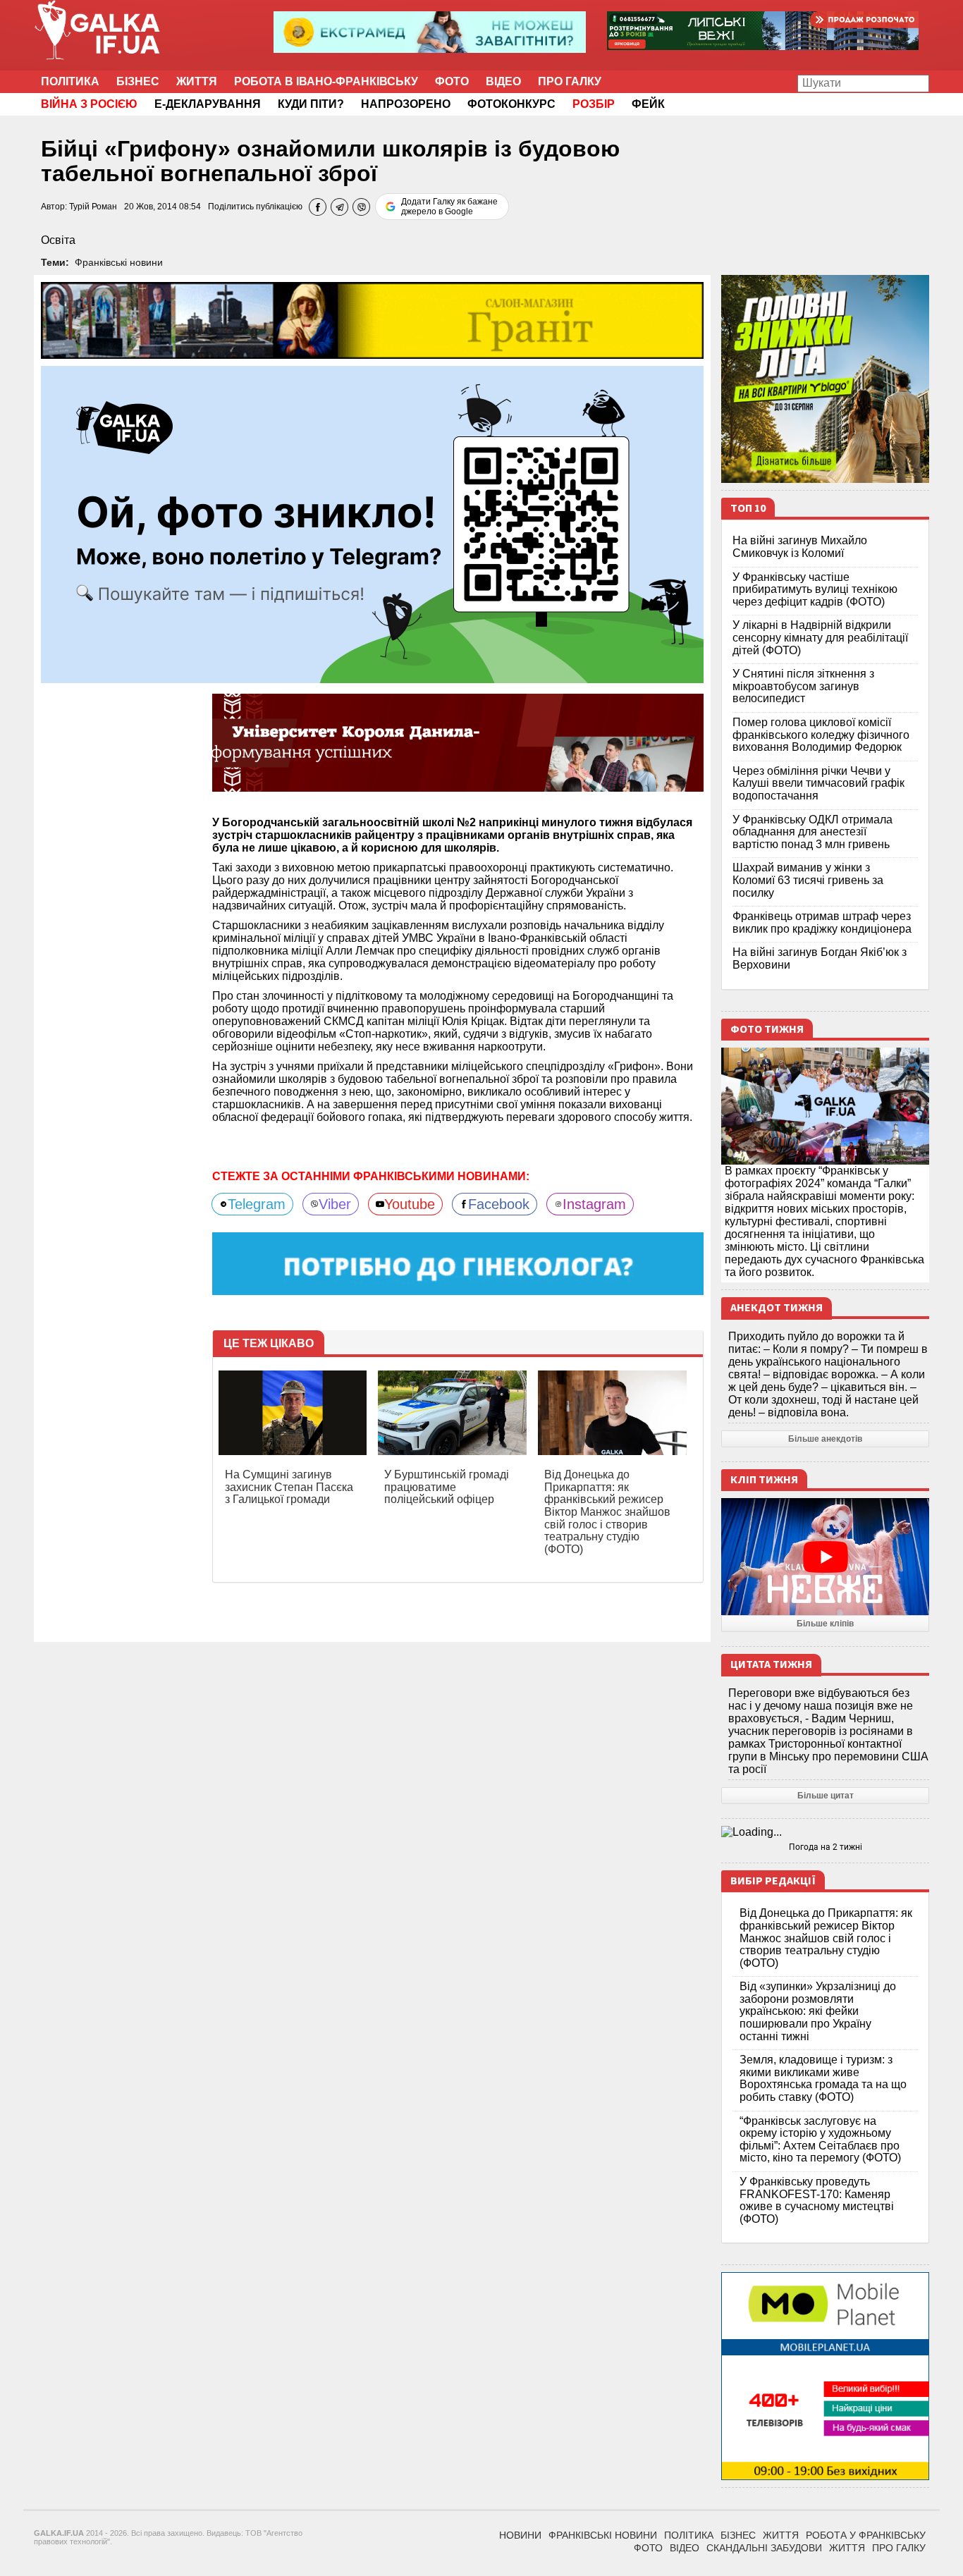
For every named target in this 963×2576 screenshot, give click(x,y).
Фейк (648, 104)
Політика (70, 81)
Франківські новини (119, 262)
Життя (197, 81)
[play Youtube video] (825, 1557)
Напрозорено (406, 104)
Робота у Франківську (866, 2535)
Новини (520, 2535)
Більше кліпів (825, 1624)
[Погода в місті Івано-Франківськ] (825, 1832)
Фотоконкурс (511, 104)
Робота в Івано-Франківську (326, 81)
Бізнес (138, 81)
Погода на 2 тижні (826, 1847)
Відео (503, 81)
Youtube (410, 1204)
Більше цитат (826, 1796)
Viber (335, 1204)
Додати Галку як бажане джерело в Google (449, 207)
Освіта (58, 240)
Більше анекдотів (825, 1439)
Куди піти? (311, 104)
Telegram (257, 1204)
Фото (452, 81)
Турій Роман (93, 207)
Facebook (499, 1204)
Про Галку (570, 81)
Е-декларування (208, 104)
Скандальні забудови (764, 2548)
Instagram (594, 1204)
